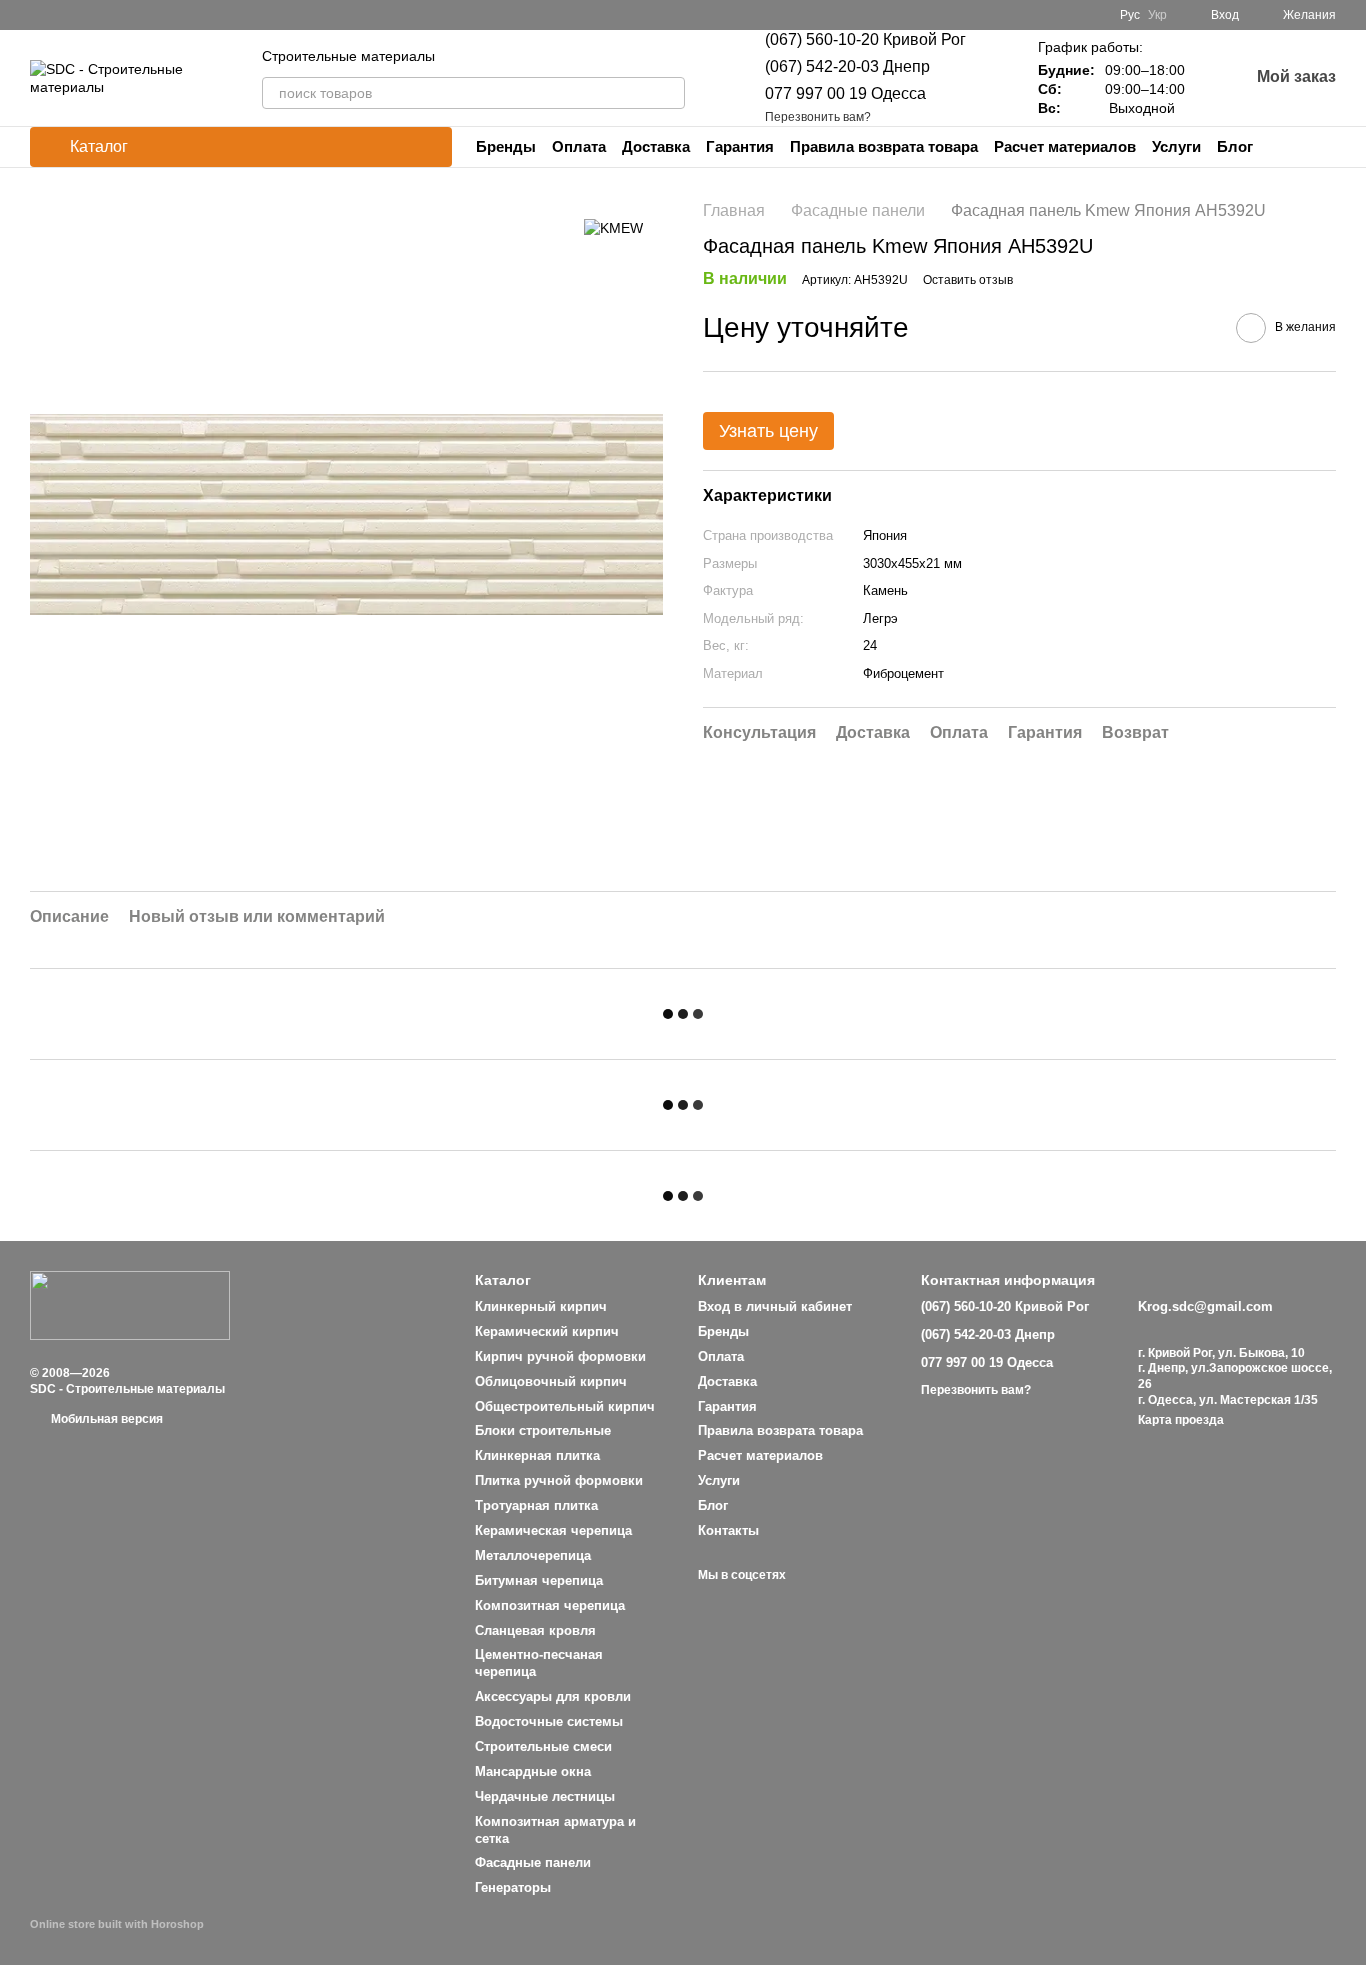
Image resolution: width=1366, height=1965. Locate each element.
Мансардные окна (533, 1771)
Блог (1235, 146)
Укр (1157, 15)
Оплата (579, 146)
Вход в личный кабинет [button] (775, 1306)
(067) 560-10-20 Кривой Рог (865, 39)
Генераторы (513, 1887)
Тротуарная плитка (536, 1505)
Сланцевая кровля (535, 1630)
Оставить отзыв (968, 281)
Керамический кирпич (547, 1331)
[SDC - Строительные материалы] (130, 1304)
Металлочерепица (533, 1555)
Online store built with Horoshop (117, 1924)
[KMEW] (613, 227)
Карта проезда (1181, 1420)
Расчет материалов (1065, 146)
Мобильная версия (105, 1419)
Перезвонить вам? (818, 117)
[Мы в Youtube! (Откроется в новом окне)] (683, 15)
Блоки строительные (543, 1430)
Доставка (656, 146)
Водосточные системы (549, 1721)
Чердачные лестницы (545, 1796)
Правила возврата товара (884, 146)
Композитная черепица (550, 1605)
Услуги (1176, 146)
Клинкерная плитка (537, 1455)
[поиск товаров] (669, 93)
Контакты (728, 1530)
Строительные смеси (543, 1746)
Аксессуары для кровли (553, 1696)
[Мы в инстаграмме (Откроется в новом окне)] (707, 15)
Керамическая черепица (553, 1530)
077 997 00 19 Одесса (845, 93)
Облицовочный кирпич (551, 1381)
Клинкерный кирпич (541, 1306)
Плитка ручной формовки (559, 1480)
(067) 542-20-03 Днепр (847, 66)
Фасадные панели (533, 1862)
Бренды (506, 146)
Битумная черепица (539, 1580)
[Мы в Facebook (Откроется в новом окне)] (659, 15)
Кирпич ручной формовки (560, 1356)
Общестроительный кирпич (565, 1406)
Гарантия (740, 146)
